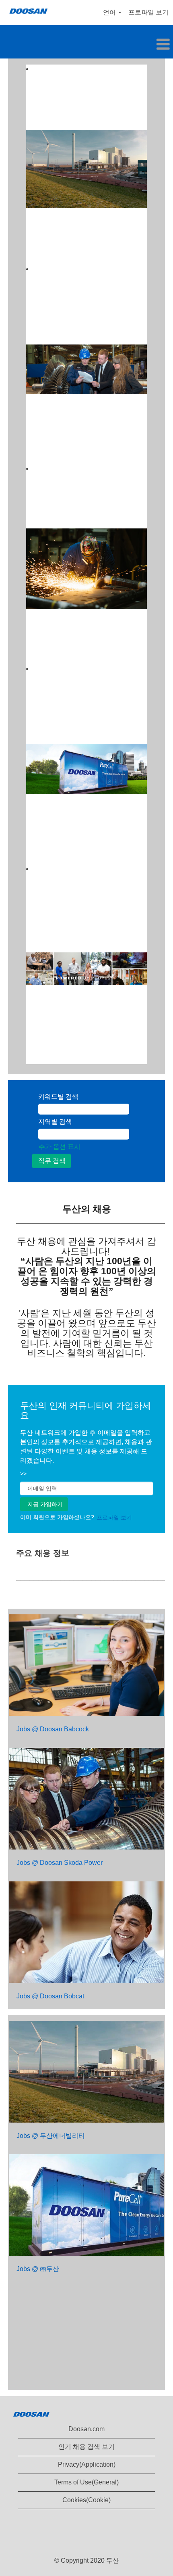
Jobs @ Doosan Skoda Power (60, 1863)
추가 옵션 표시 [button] (60, 1147)
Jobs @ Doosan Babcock (53, 1729)
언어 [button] (110, 12)
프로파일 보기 (148, 12)
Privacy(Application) (87, 2464)
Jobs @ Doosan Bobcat (50, 1996)
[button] (86, 45)
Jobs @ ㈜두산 (38, 2269)
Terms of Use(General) (86, 2482)
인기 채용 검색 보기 (86, 2447)
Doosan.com (86, 2429)
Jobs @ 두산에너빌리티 (51, 2136)
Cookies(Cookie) (86, 2500)
